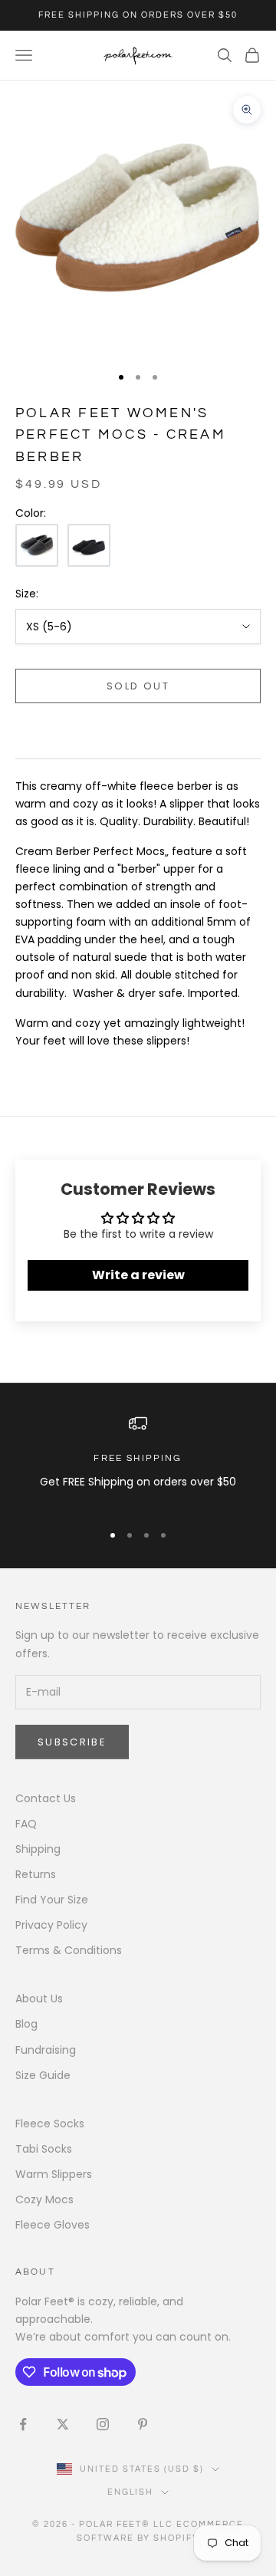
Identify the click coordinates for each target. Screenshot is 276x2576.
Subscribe (72, 1742)
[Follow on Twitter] (63, 2424)
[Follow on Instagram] (103, 2424)
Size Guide (43, 2075)
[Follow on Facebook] (23, 2424)
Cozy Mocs (44, 2199)
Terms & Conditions (69, 1950)
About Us (39, 1999)
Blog (26, 2024)
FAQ (26, 1824)
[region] (138, 1461)
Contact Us (46, 1798)
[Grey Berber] (37, 545)
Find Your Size (52, 1900)
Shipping (38, 1849)
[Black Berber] (89, 545)
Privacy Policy (51, 1925)
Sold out (138, 686)
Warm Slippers (54, 2174)
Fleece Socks (50, 2124)
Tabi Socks (44, 2149)
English (131, 2492)
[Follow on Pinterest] (143, 2424)
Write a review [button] (138, 1275)
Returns (36, 1874)
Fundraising (46, 2050)
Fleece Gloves (53, 2225)
